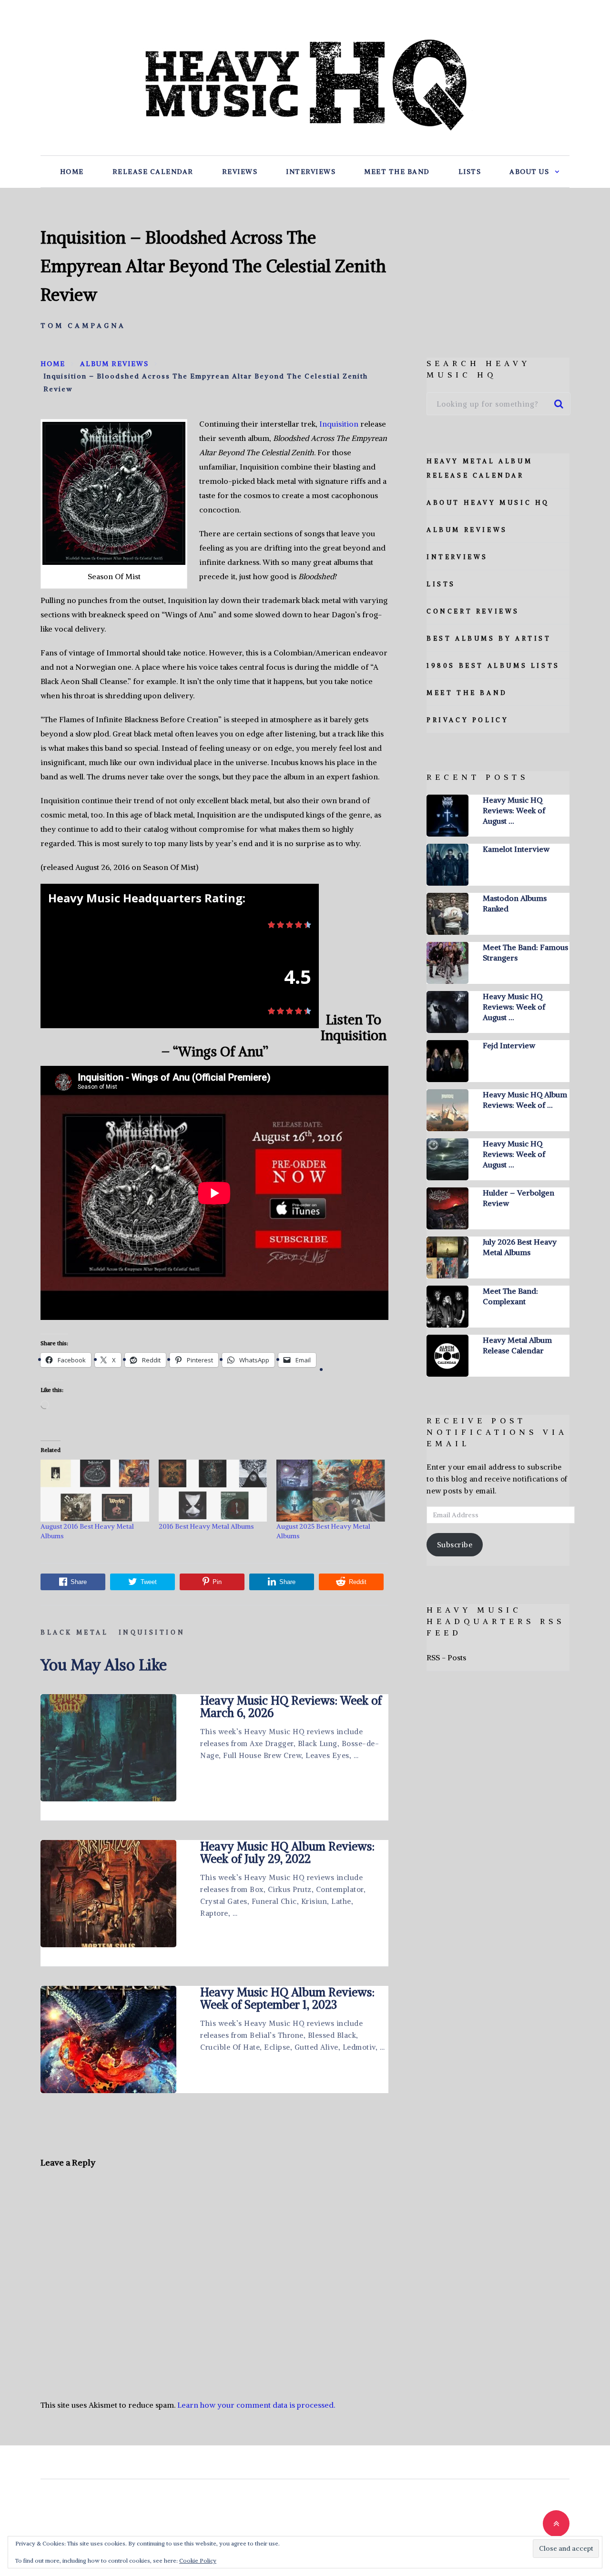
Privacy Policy (468, 720)
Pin (217, 1582)
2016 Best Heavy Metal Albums (206, 1526)
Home (72, 172)
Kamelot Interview (516, 849)
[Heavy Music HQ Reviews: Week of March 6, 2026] (108, 1748)
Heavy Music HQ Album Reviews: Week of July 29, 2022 (287, 1852)
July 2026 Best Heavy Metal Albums (520, 1247)
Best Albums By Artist (489, 639)
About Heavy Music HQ (488, 503)
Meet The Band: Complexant (510, 1296)
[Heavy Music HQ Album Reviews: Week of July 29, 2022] (108, 1894)
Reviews (240, 172)
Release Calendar (153, 172)
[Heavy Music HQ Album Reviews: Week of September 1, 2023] (108, 2039)
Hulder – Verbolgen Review (518, 1198)
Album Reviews (467, 530)
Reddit (358, 1582)
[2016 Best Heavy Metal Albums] (213, 1491)
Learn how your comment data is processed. (256, 2405)
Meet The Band (397, 172)
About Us (529, 172)
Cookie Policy (198, 2561)
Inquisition (339, 424)
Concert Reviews (473, 611)
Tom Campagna (83, 326)
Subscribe (455, 1545)
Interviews (311, 172)
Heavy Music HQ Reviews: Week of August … (514, 810)
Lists (470, 172)
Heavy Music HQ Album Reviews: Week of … (525, 1100)
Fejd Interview (509, 1045)
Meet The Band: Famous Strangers (525, 952)
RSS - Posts (446, 1657)
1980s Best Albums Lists (493, 666)
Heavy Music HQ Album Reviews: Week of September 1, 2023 (287, 1998)
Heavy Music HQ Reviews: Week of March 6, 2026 (291, 1707)
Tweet (149, 1582)
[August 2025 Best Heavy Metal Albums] (331, 1491)
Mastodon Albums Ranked (515, 903)
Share (79, 1582)
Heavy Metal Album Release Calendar (517, 1345)
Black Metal (75, 1632)
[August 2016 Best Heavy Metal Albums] (95, 1491)
